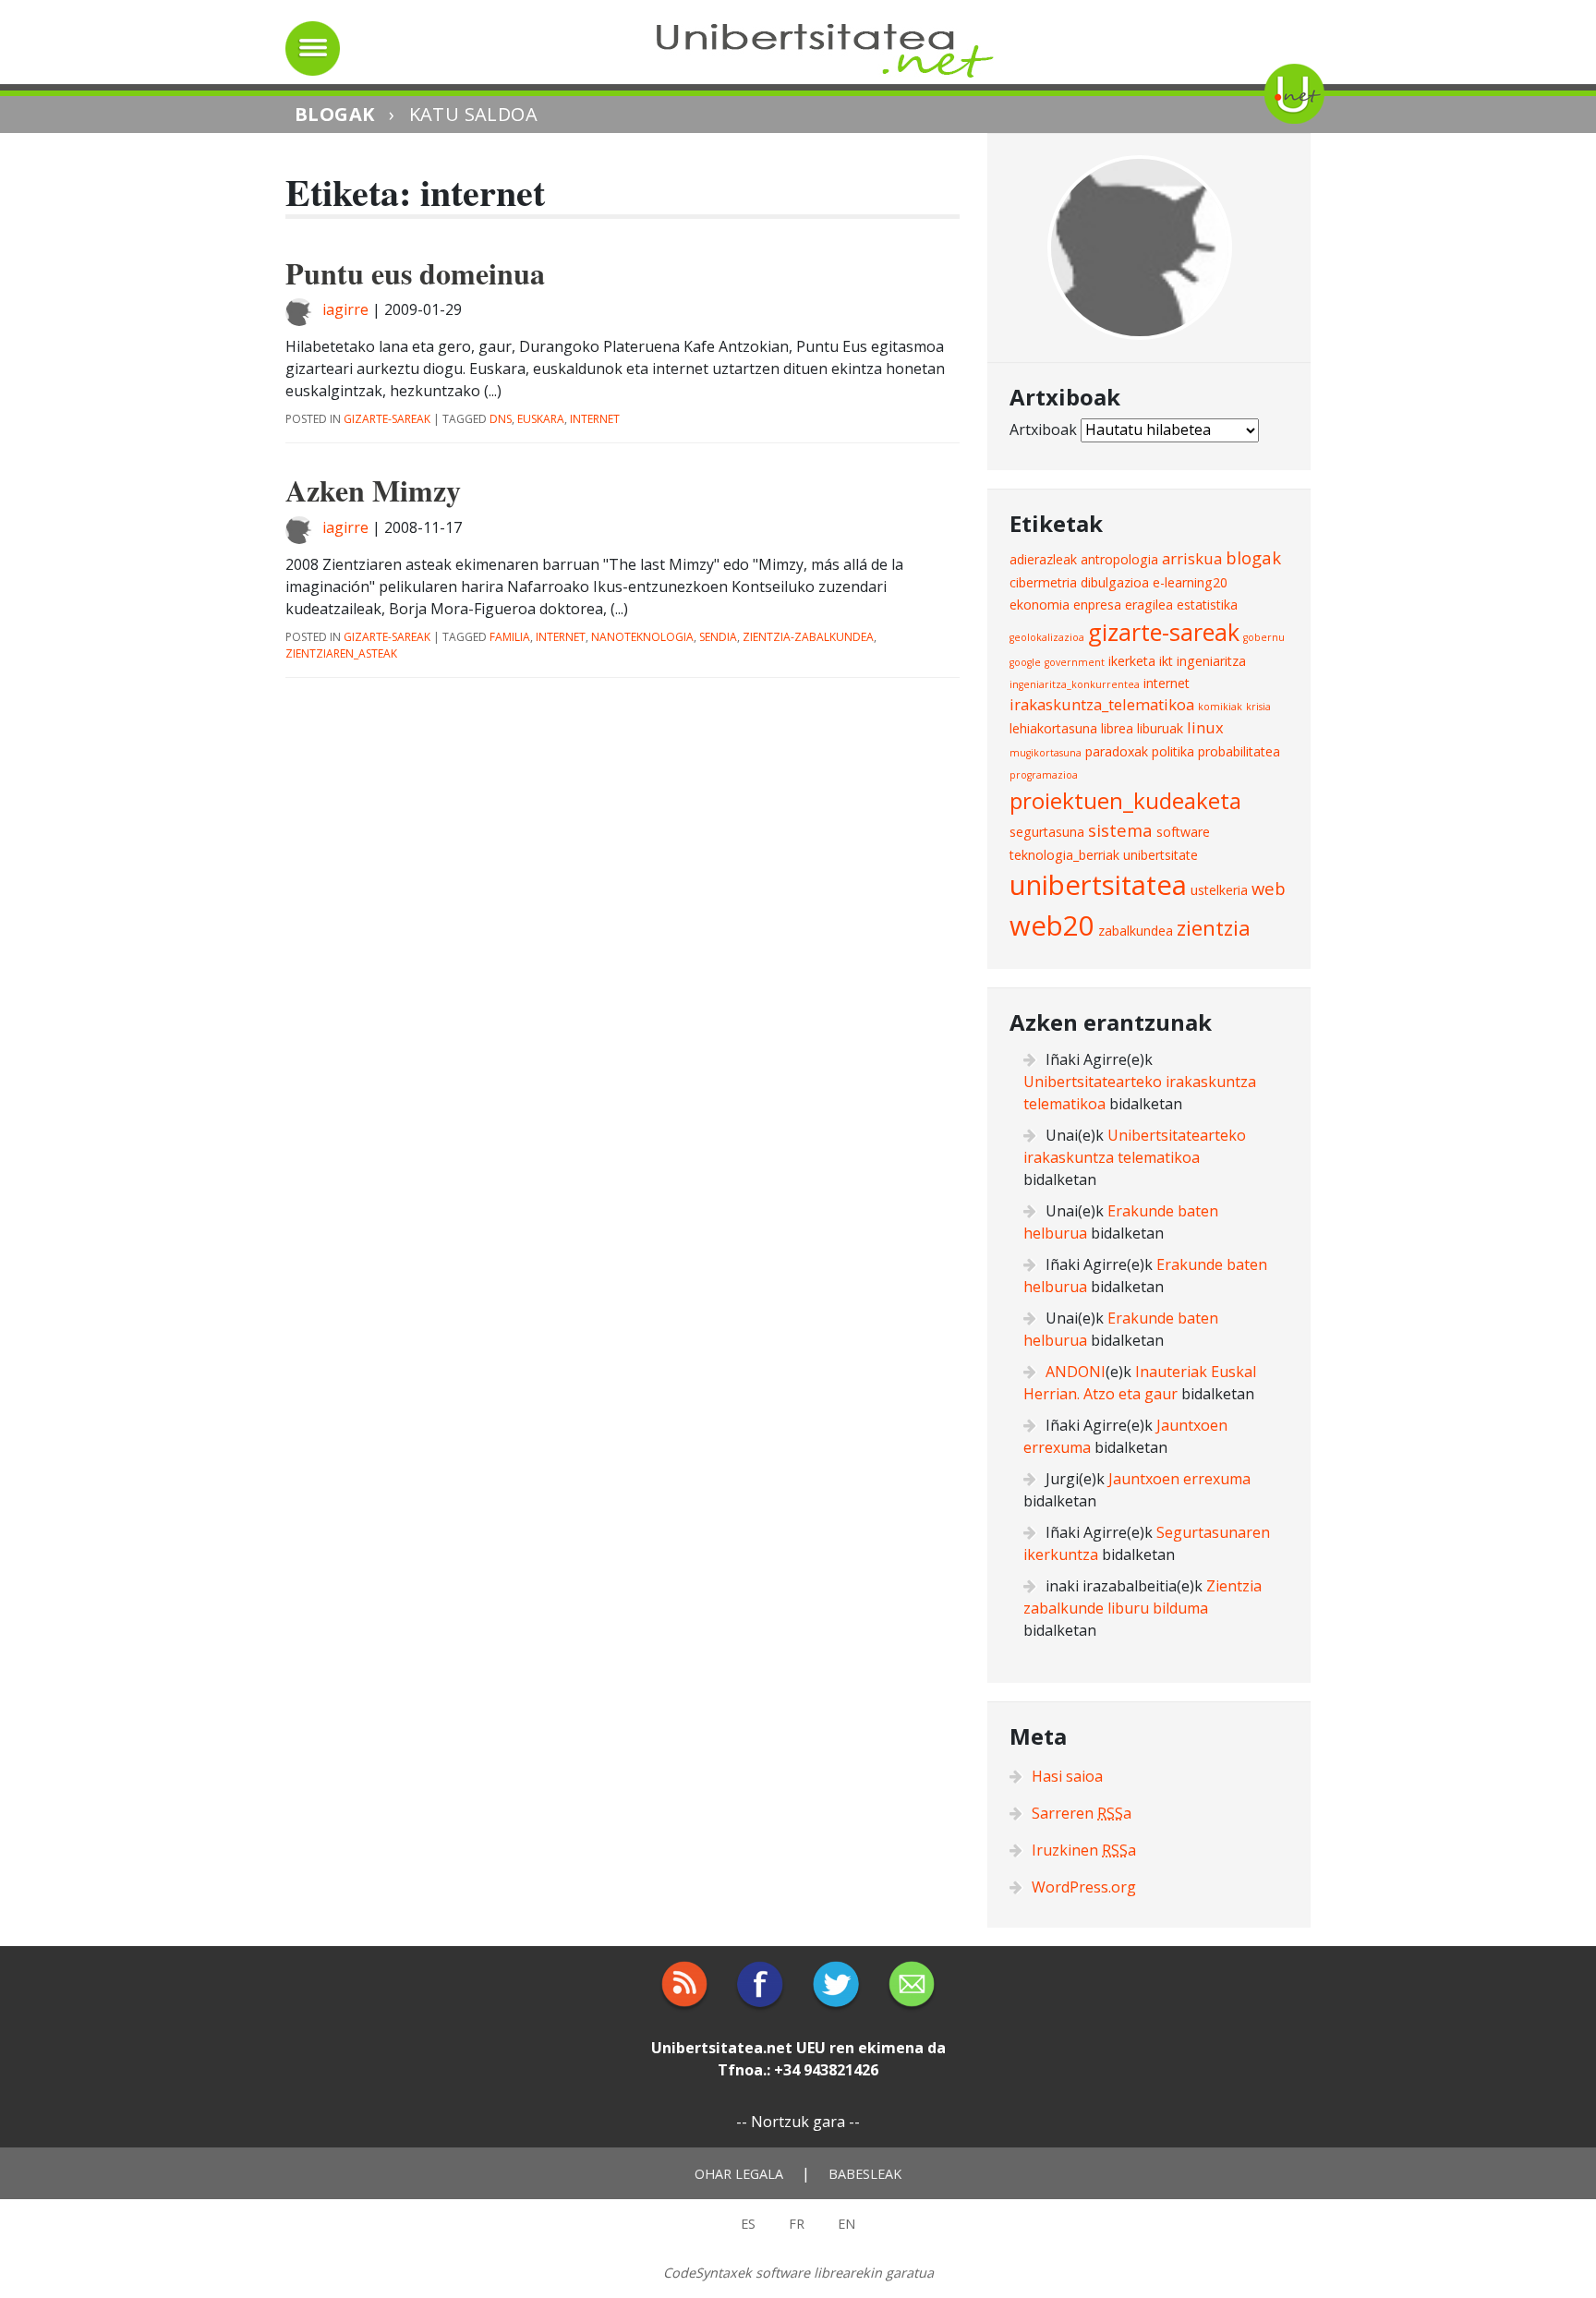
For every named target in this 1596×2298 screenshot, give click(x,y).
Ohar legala (739, 2174)
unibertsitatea (1098, 885)
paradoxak (1117, 751)
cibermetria (1043, 582)
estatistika (1207, 605)
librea (1117, 728)
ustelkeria (1219, 890)
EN (846, 2224)
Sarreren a (1082, 1813)
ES (748, 2224)
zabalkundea (1136, 931)
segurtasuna (1047, 832)
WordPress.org (1084, 1887)
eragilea (1149, 605)
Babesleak (865, 2174)
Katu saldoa (473, 114)
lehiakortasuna (1053, 728)
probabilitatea (1239, 751)
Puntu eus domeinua (415, 273)
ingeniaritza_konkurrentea (1075, 684)
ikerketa (1132, 661)
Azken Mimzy (373, 490)
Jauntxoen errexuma (1179, 1479)
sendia (718, 637)
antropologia (1119, 559)
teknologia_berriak (1064, 855)
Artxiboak (1043, 429)
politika (1173, 751)
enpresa (1097, 605)
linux (1205, 727)
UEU (811, 2048)
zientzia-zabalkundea (808, 637)
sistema (1120, 830)
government (1075, 662)
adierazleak (1043, 559)
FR (797, 2224)
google (1025, 662)
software (1183, 832)
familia (510, 637)
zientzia (1214, 928)
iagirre (345, 309)
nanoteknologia (642, 637)
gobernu (1264, 637)
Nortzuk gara (798, 2122)
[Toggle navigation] (313, 48)
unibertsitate (1161, 855)
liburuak (1160, 728)
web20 (1052, 925)
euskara (541, 419)
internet (595, 419)
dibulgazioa (1115, 582)
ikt (1166, 661)
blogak (1253, 557)
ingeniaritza (1211, 661)
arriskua (1192, 558)
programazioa (1044, 775)
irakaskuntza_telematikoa (1102, 704)
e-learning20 (1190, 582)
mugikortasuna (1046, 753)
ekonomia (1040, 605)
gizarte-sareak (387, 419)
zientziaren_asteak (341, 653)
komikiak (1220, 707)
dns (501, 419)
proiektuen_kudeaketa (1125, 800)
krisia (1258, 707)
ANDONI (1076, 1372)
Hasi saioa (1067, 1776)
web (1269, 888)
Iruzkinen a (1084, 1850)
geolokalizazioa (1047, 637)
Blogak (334, 114)
